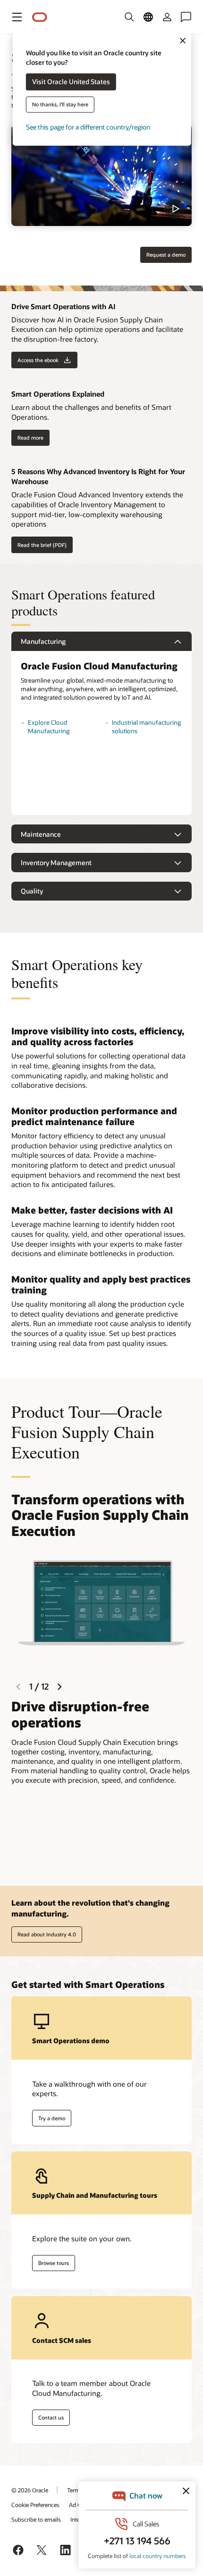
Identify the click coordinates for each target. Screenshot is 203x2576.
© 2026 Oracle (30, 2490)
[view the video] (101, 175)
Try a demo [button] (52, 2118)
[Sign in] (167, 17)
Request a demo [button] (166, 255)
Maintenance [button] (41, 834)
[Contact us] (186, 17)
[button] (17, 17)
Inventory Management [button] (56, 863)
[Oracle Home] (40, 17)
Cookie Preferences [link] (35, 2505)
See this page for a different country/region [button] (88, 127)
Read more (30, 438)
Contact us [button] (51, 2417)
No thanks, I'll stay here (60, 105)
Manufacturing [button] (43, 641)
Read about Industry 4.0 (47, 1934)
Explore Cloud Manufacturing (49, 727)
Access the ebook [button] (38, 360)
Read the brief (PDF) (42, 545)
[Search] (129, 17)
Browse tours (54, 2263)
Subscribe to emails (36, 2519)
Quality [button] (32, 891)
